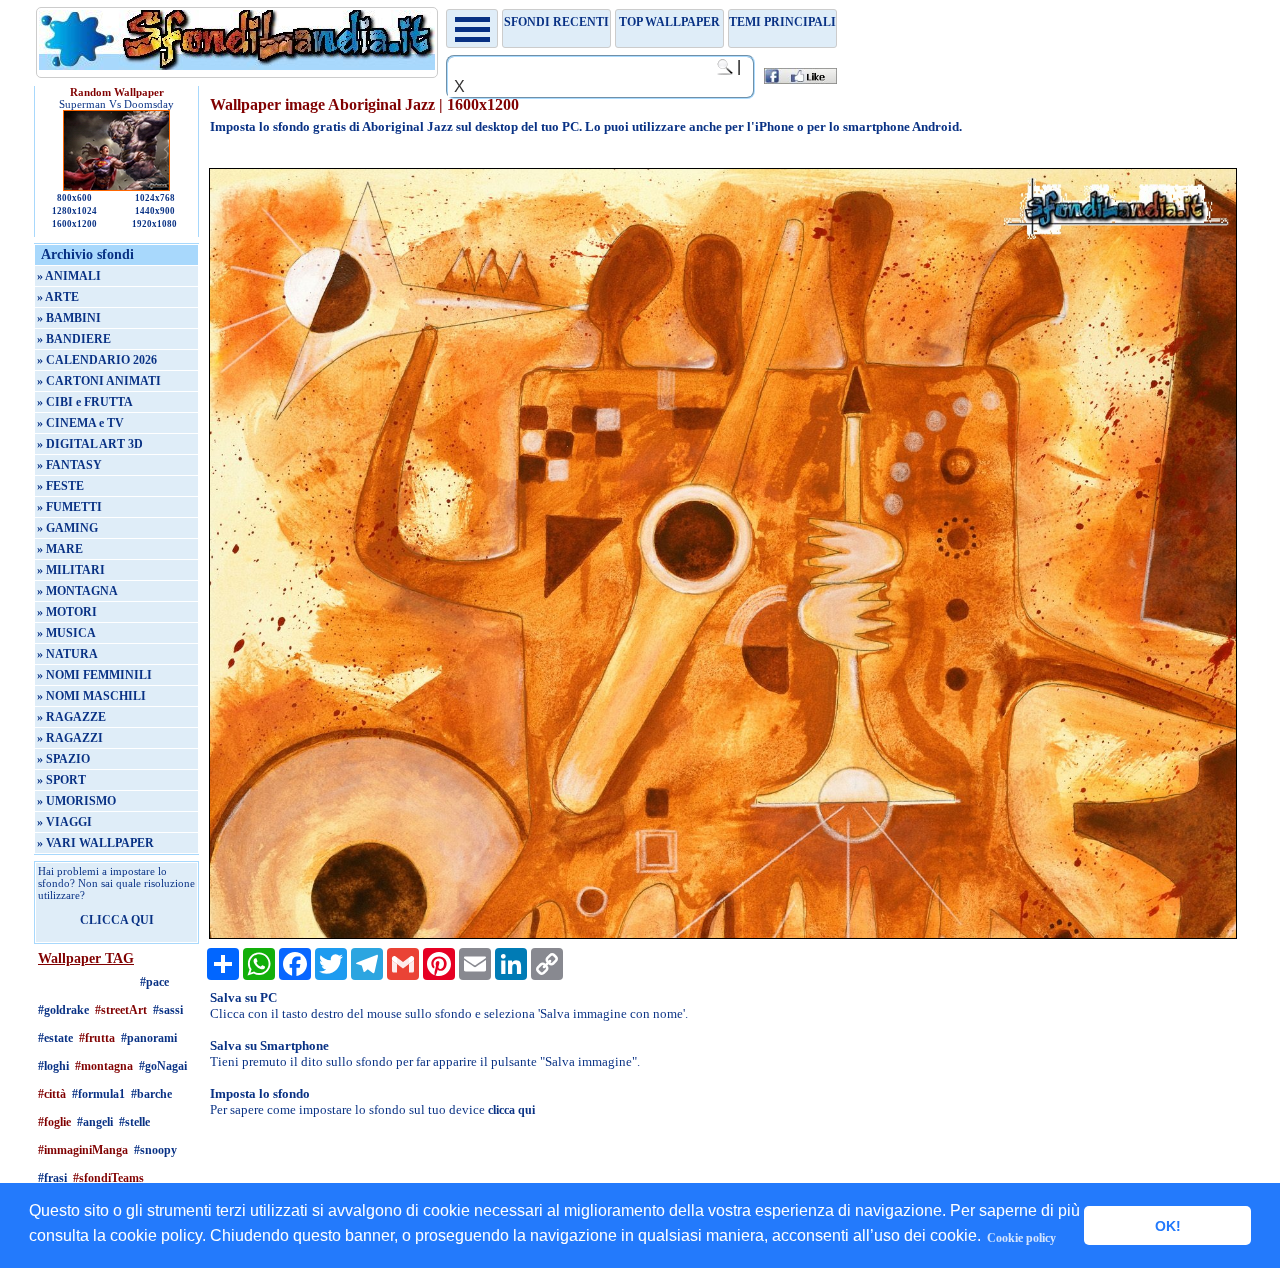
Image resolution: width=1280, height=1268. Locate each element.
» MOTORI (67, 612)
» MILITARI (71, 570)
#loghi (53, 1066)
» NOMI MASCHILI (91, 696)
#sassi (168, 1010)
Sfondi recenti (556, 22)
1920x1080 (154, 224)
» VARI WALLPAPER (95, 843)
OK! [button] (1168, 1226)
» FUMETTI (69, 507)
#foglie (54, 1122)
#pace (154, 982)
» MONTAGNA (77, 591)
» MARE (60, 549)
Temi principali (782, 22)
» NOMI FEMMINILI (94, 675)
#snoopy (155, 1150)
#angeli (95, 1122)
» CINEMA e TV (80, 423)
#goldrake (63, 1010)
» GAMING (67, 528)
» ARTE (58, 297)
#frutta (97, 1038)
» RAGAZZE (71, 717)
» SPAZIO (63, 759)
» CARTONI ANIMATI (99, 381)
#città (52, 1094)
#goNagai (163, 1066)
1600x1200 (74, 224)
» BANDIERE (74, 339)
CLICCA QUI (117, 920)
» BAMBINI (69, 318)
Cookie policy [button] (1021, 1238)
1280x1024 (74, 211)
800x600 (74, 198)
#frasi (52, 1178)
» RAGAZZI (70, 738)
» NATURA (67, 654)
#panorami (149, 1038)
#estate (55, 1038)
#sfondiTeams (108, 1178)
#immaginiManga (83, 1150)
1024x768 (155, 198)
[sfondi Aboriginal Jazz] (722, 935)
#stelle (134, 1122)
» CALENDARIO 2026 (97, 360)
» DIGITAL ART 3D (90, 444)
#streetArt (121, 1010)
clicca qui (511, 1110)
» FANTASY (69, 465)
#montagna (104, 1066)
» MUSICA (66, 633)
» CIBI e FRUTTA (85, 402)
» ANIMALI (69, 276)
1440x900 (155, 211)
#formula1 (98, 1094)
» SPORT (61, 780)
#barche (151, 1094)
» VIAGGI (64, 822)
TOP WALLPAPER (669, 22)
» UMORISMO (76, 801)
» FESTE (60, 486)
